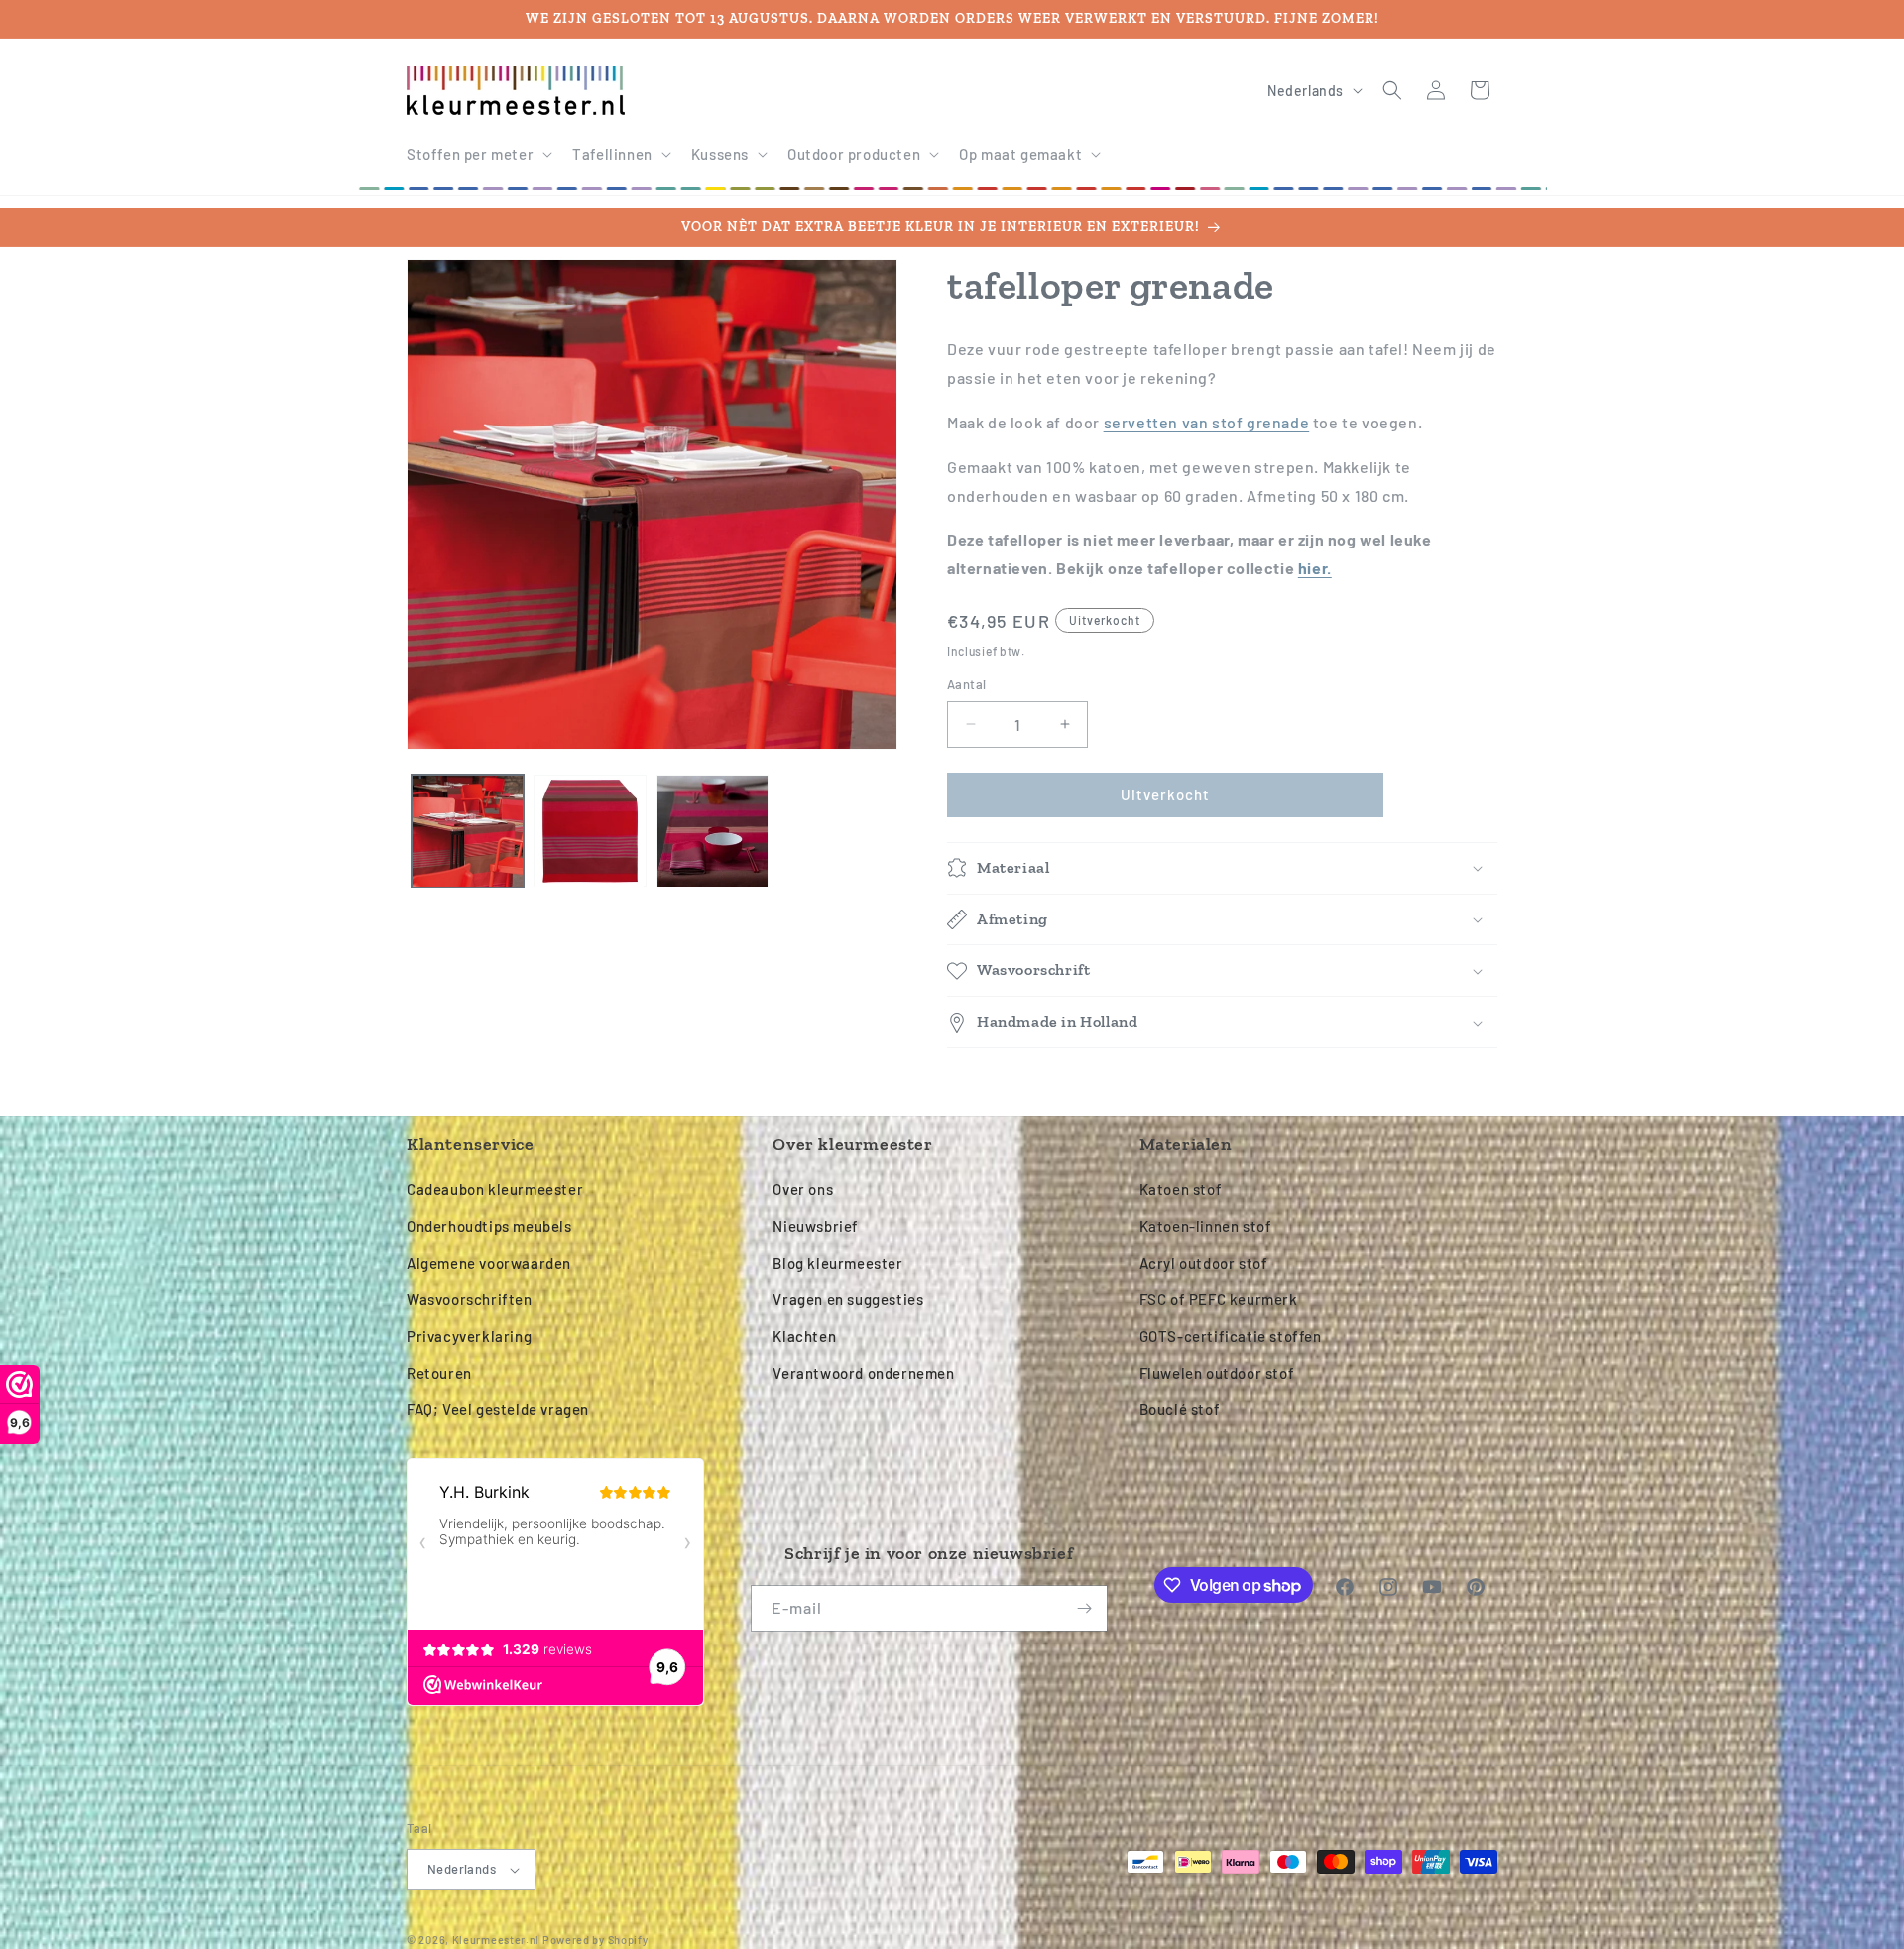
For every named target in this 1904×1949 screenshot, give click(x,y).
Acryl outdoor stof (1204, 1263)
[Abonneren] (1085, 1608)
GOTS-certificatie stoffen (1231, 1336)
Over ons (803, 1189)
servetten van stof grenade (1207, 422)
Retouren (439, 1373)
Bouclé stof (1180, 1409)
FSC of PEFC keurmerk (1219, 1299)
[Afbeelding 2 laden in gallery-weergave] (590, 831)
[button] (477, 155)
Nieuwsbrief (816, 1226)
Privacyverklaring (469, 1336)
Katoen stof (1181, 1189)
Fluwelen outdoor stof (1217, 1373)
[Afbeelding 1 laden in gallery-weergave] (468, 831)
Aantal (966, 684)
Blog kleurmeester (837, 1263)
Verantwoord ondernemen (863, 1373)
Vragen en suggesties (848, 1299)
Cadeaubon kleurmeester (495, 1189)
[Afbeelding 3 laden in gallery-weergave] (713, 831)
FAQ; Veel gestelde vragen (498, 1409)
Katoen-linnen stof (1206, 1226)
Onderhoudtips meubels (489, 1226)
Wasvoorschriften (470, 1299)
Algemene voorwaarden (489, 1263)
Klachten (804, 1336)
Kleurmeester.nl (496, 1940)
